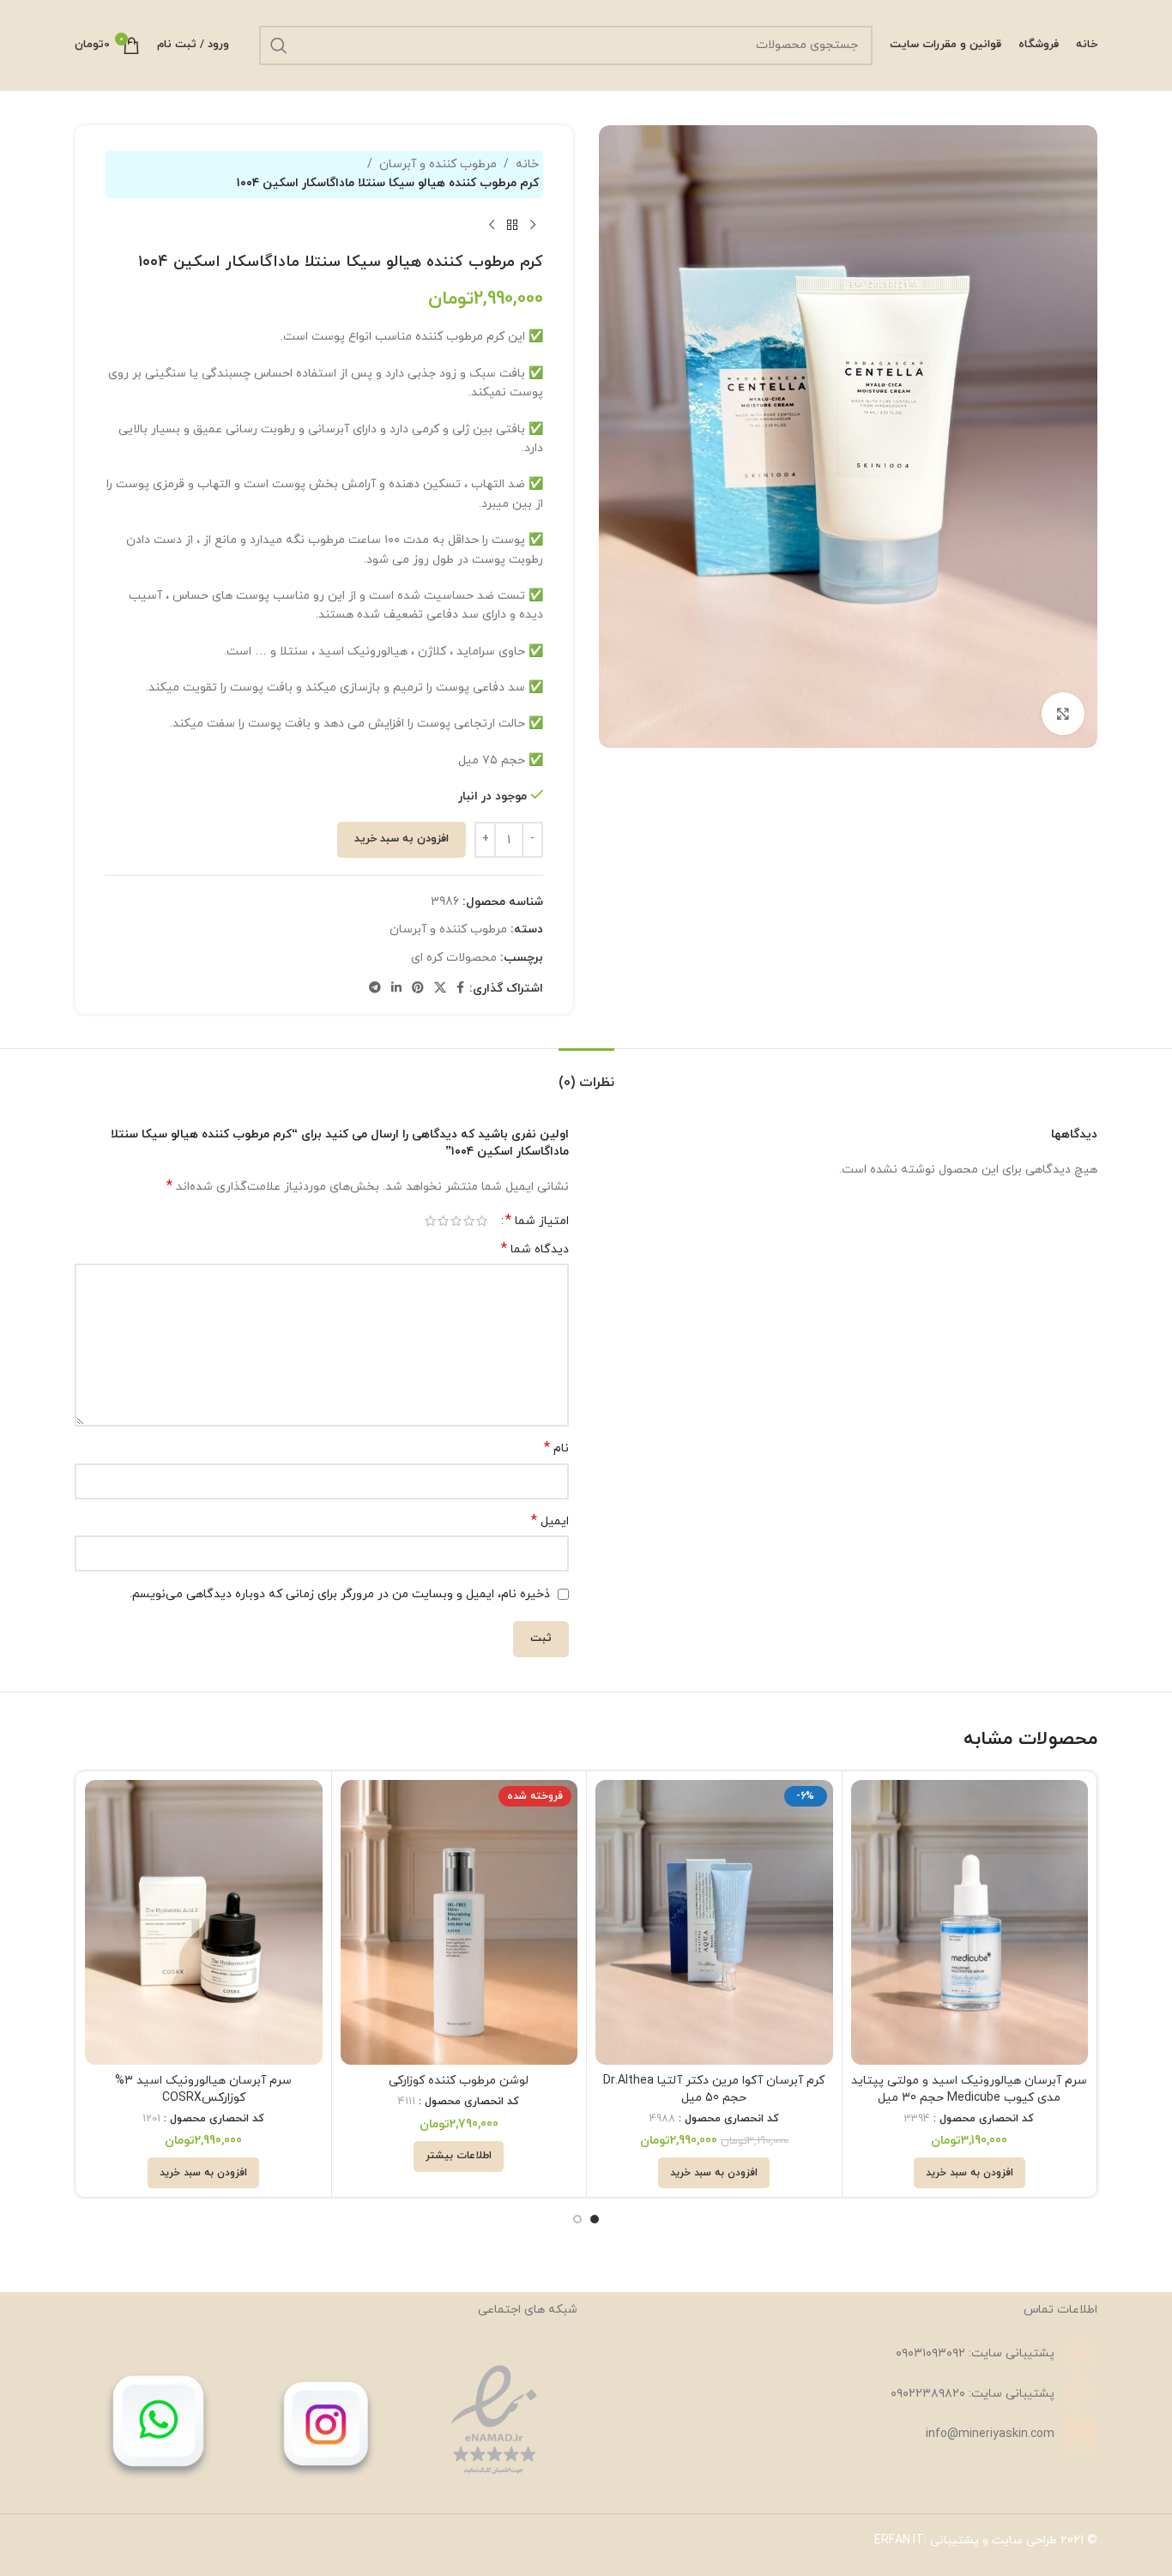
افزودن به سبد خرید (402, 839)
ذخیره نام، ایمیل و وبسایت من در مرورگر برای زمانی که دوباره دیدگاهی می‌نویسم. (340, 1594)
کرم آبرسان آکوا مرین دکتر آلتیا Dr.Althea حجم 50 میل (714, 2089)
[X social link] (440, 989)
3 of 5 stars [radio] (456, 1221)
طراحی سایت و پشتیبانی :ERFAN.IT (966, 2540)
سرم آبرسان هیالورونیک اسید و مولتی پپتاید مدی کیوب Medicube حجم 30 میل (969, 2089)
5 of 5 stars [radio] (430, 1221)
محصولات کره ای (454, 958)
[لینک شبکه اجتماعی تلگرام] (375, 989)
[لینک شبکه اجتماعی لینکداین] (396, 989)
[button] (970, 2173)
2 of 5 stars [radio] (469, 1221)
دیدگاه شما (535, 1249)
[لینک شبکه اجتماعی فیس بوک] (460, 989)
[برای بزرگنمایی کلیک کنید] (1063, 714)
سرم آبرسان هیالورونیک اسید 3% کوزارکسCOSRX (203, 2089)
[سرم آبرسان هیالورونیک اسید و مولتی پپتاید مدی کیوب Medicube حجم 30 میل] (970, 1922)
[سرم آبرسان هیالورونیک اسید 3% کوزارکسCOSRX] (204, 1922)
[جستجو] (279, 45)
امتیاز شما (537, 1221)
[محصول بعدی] (492, 226)
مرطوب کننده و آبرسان (438, 164)
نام (556, 1448)
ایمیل (550, 1521)
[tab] (586, 1074)
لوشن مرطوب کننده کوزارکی (459, 2081)
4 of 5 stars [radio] (443, 1221)
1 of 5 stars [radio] (482, 1221)
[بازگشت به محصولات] (512, 226)
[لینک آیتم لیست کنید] (846, 2355)
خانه (527, 164)
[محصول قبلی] (533, 226)
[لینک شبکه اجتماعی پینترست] (418, 989)
